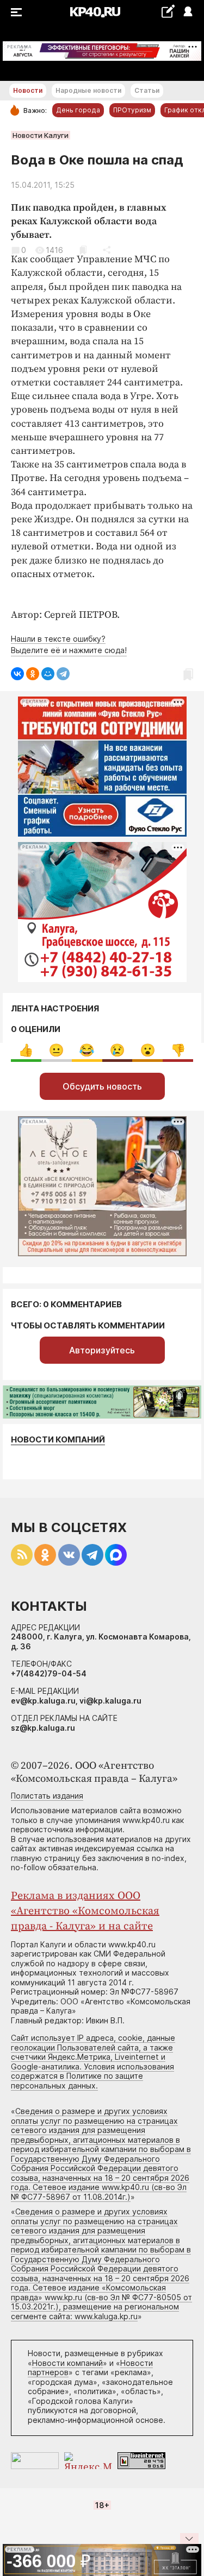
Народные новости (88, 90)
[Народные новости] (168, 11)
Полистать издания (47, 1796)
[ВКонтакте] (17, 674)
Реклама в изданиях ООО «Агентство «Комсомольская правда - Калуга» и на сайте (85, 1911)
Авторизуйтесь (102, 1350)
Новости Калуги (41, 135)
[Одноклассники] (33, 674)
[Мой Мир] (48, 674)
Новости (28, 90)
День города (78, 110)
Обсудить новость (102, 1086)
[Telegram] (63, 674)
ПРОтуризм (132, 110)
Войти (187, 12)
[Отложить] (83, 250)
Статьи (147, 90)
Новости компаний (58, 1439)
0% (26, 1050)
